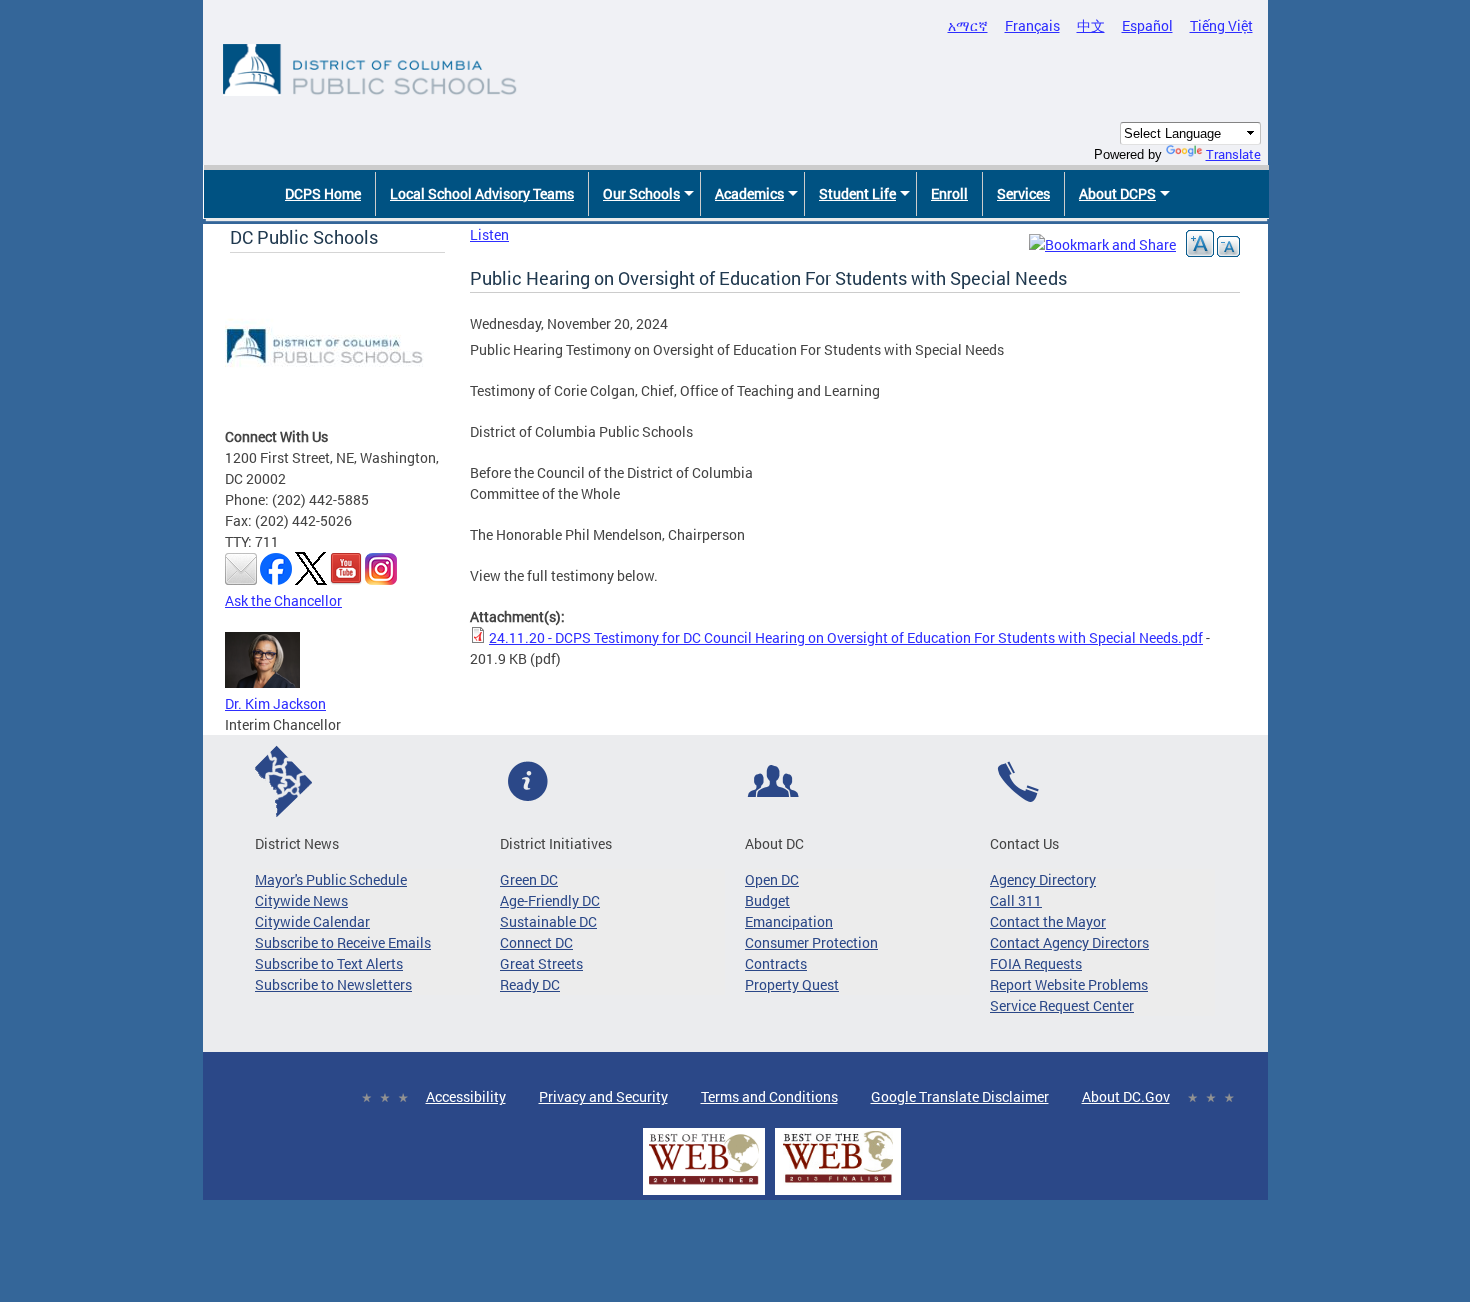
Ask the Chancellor (283, 600)
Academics (749, 193)
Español (1147, 25)
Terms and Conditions (769, 1096)
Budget (767, 900)
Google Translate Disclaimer (960, 1096)
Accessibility (466, 1096)
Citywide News (301, 900)
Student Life (857, 193)
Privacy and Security (603, 1096)
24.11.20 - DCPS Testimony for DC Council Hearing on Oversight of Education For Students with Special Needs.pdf (846, 637)
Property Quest (792, 984)
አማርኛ (968, 25)
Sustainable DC (548, 921)
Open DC (772, 879)
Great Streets (541, 963)
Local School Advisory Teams (482, 193)
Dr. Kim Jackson (275, 703)
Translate (1233, 154)
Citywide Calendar (312, 921)
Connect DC (536, 942)
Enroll (949, 193)
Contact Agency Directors (1069, 942)
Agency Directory (1043, 879)
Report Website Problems (1069, 984)
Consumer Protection (811, 942)
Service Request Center (1062, 1005)
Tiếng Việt (1221, 25)
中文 (1091, 25)
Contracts (776, 963)
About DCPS (1117, 193)
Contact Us (1024, 843)
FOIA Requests (1036, 963)
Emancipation (789, 921)
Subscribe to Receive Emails (343, 942)
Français (1032, 25)
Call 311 (1016, 900)
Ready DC (530, 984)
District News (297, 843)
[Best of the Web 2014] (704, 1184)
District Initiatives (556, 843)
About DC (774, 843)
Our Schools (641, 193)
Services (1023, 193)
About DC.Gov (1126, 1096)
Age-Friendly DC (550, 900)
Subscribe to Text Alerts (329, 963)
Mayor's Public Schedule (331, 879)
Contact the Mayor (1048, 921)
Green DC (529, 879)
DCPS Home (323, 193)
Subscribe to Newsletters (333, 984)
